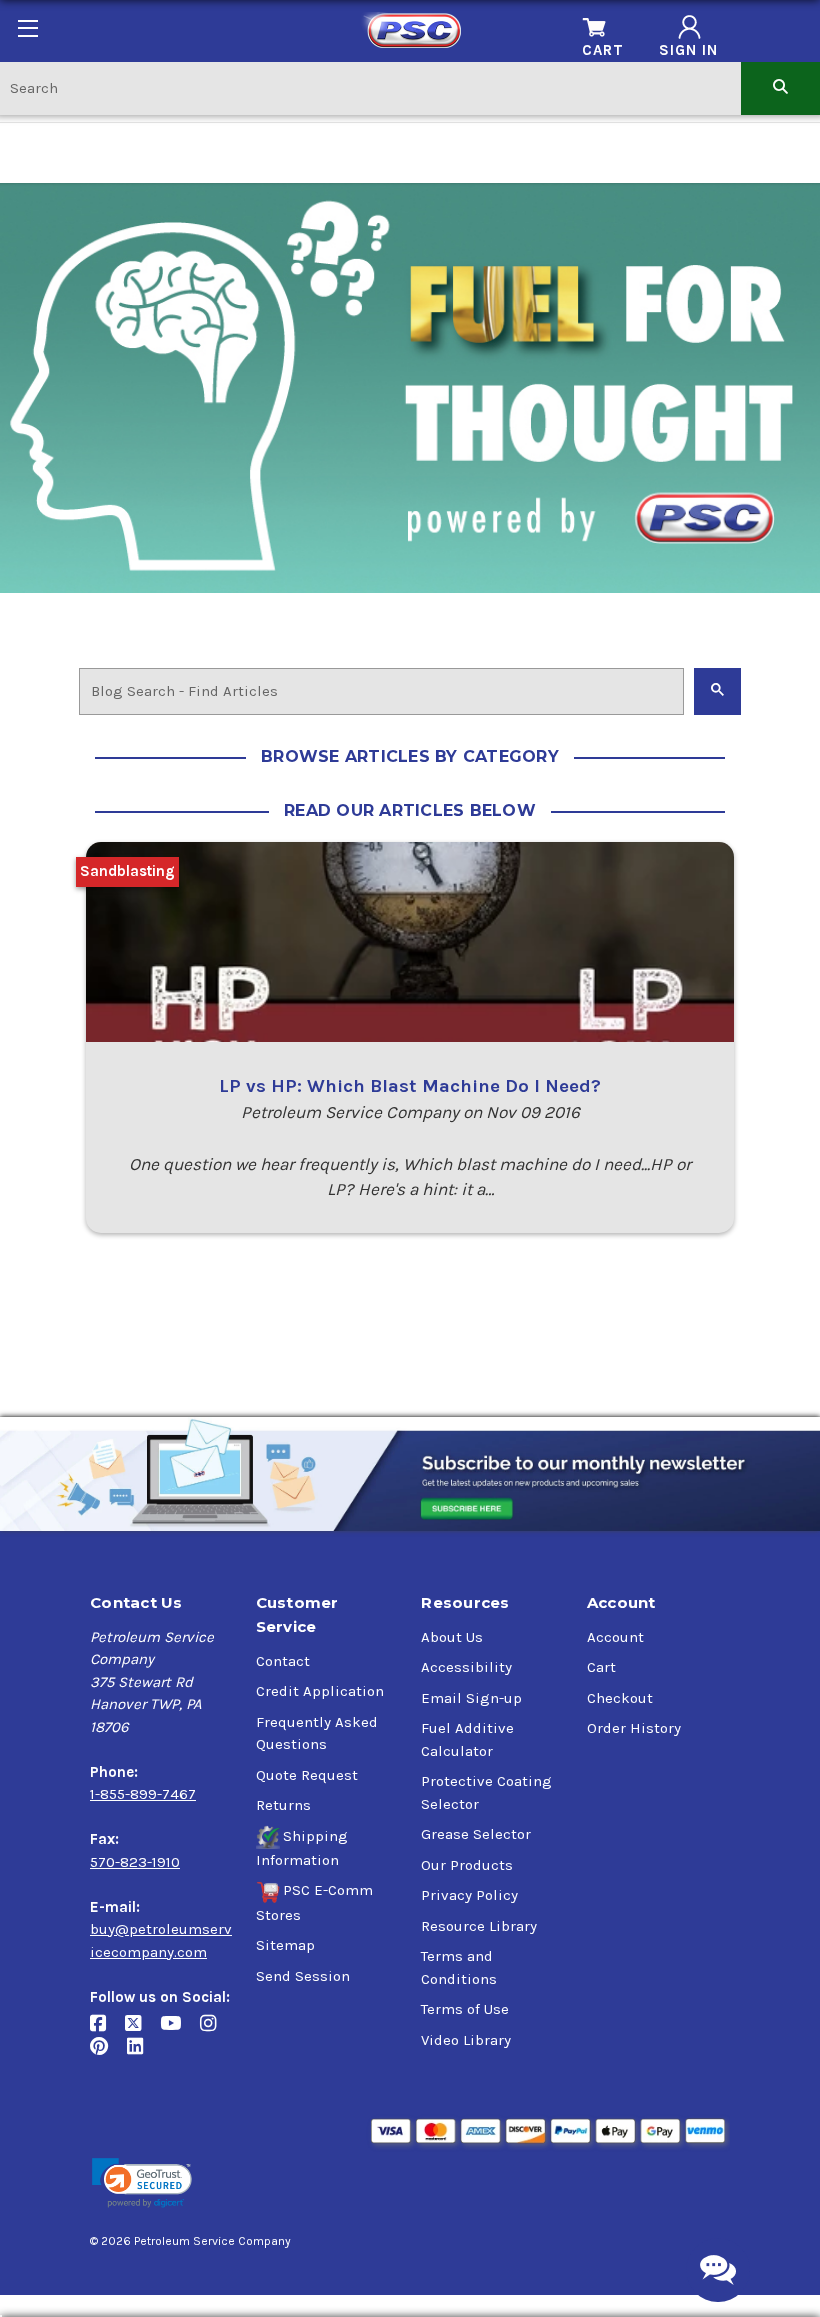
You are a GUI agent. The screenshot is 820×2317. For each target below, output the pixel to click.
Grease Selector (476, 1834)
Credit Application (320, 1691)
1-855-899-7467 (143, 1794)
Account (615, 1637)
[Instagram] (215, 2031)
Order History (634, 1728)
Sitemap (285, 1945)
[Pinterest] (108, 2054)
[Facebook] (107, 2031)
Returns (283, 1805)
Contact (283, 1661)
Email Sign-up (471, 1698)
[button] (142, 2183)
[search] (780, 87)
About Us (452, 1637)
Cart (601, 1667)
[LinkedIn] (142, 2054)
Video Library (466, 2040)
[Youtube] (180, 2031)
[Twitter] (142, 2031)
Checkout (620, 1698)
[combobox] (370, 87)
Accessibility (466, 1667)
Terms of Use (465, 2009)
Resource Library (479, 1926)
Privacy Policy (469, 1895)
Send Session (303, 1976)
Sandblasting (127, 871)
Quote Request (307, 1775)
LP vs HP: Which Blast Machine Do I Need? (410, 1086)
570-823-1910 (135, 1862)
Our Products (467, 1865)
